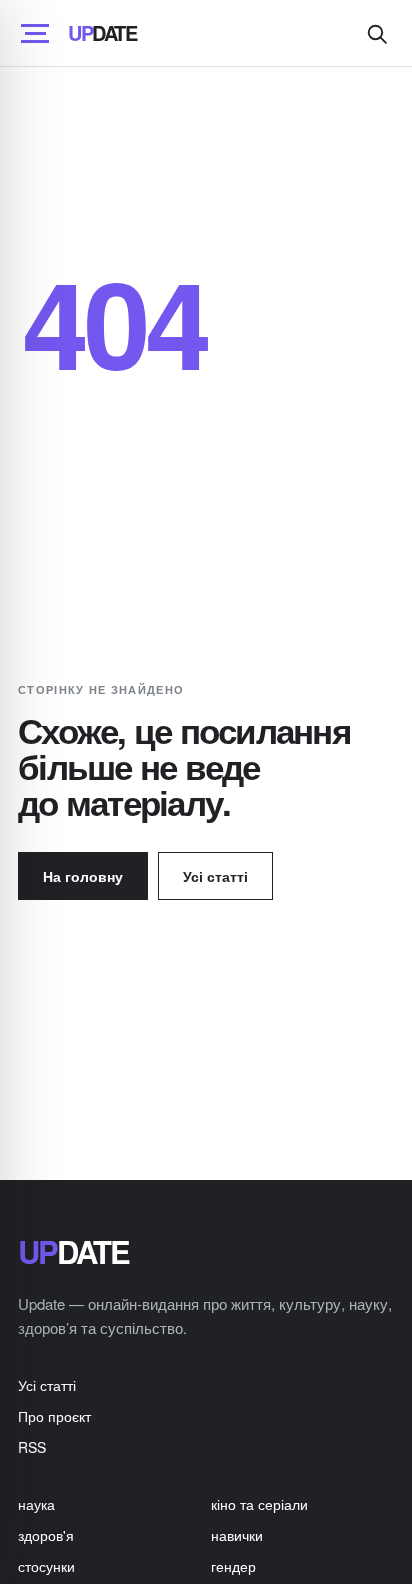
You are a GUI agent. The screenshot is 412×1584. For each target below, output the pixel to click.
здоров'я (46, 1535)
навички (237, 1535)
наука (36, 1504)
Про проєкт (54, 1416)
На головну (83, 876)
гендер (233, 1566)
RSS (32, 1447)
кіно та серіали (259, 1504)
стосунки (46, 1566)
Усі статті (215, 876)
